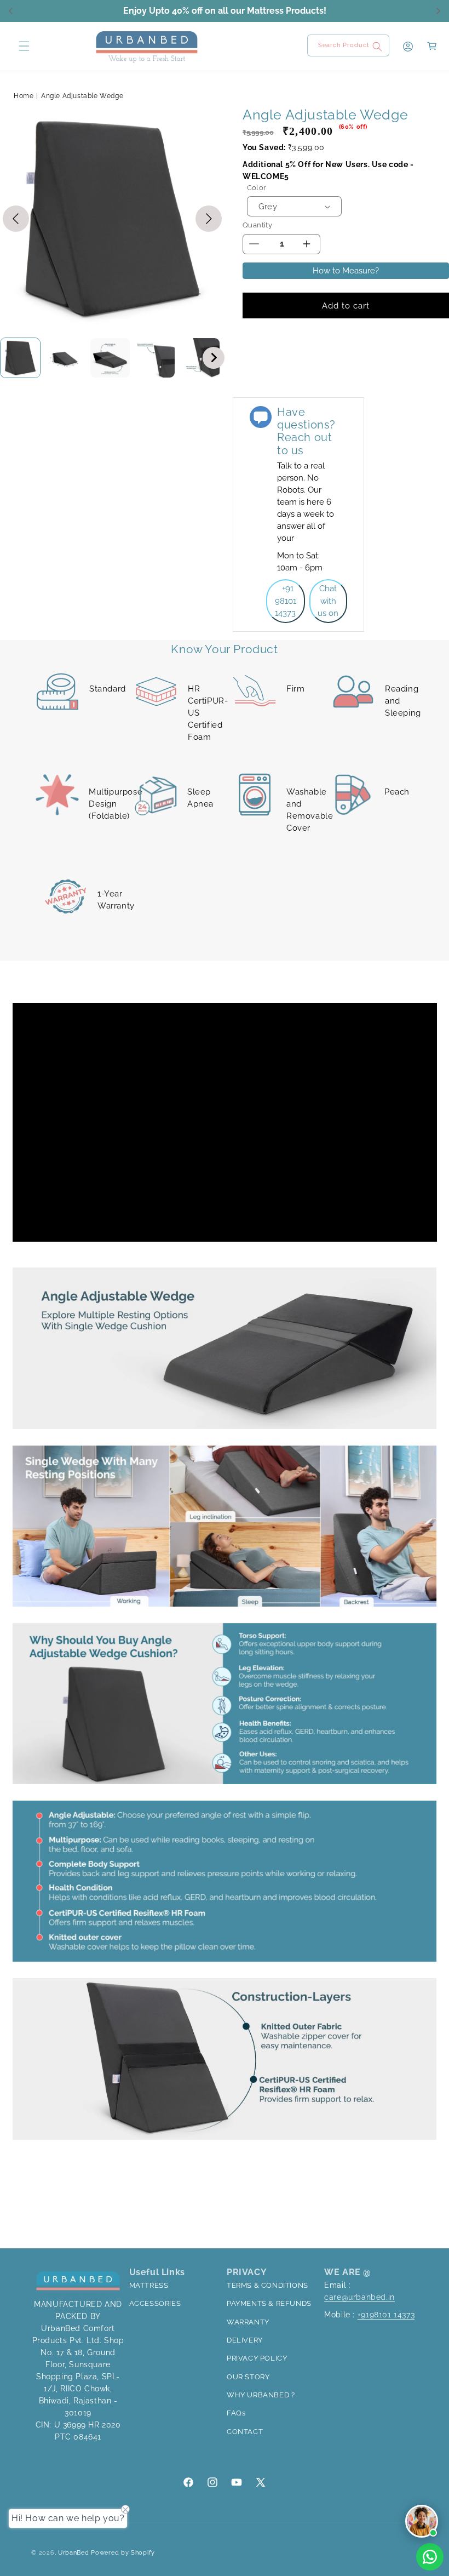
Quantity (257, 225)
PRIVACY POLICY (257, 2358)
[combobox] (348, 45)
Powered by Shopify (123, 2553)
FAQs (236, 2413)
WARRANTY (248, 2322)
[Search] (377, 47)
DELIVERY (245, 2340)
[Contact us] (430, 2557)
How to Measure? (346, 271)
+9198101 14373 (386, 2315)
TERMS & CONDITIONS (267, 2285)
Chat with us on (328, 601)
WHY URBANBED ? (261, 2395)
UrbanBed (74, 2553)
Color (257, 188)
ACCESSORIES (155, 2303)
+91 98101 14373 (286, 601)
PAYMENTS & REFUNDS (269, 2303)
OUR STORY (248, 2377)
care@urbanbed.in (359, 2297)
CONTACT (245, 2432)
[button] (23, 46)
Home (24, 96)
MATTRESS (149, 2285)
